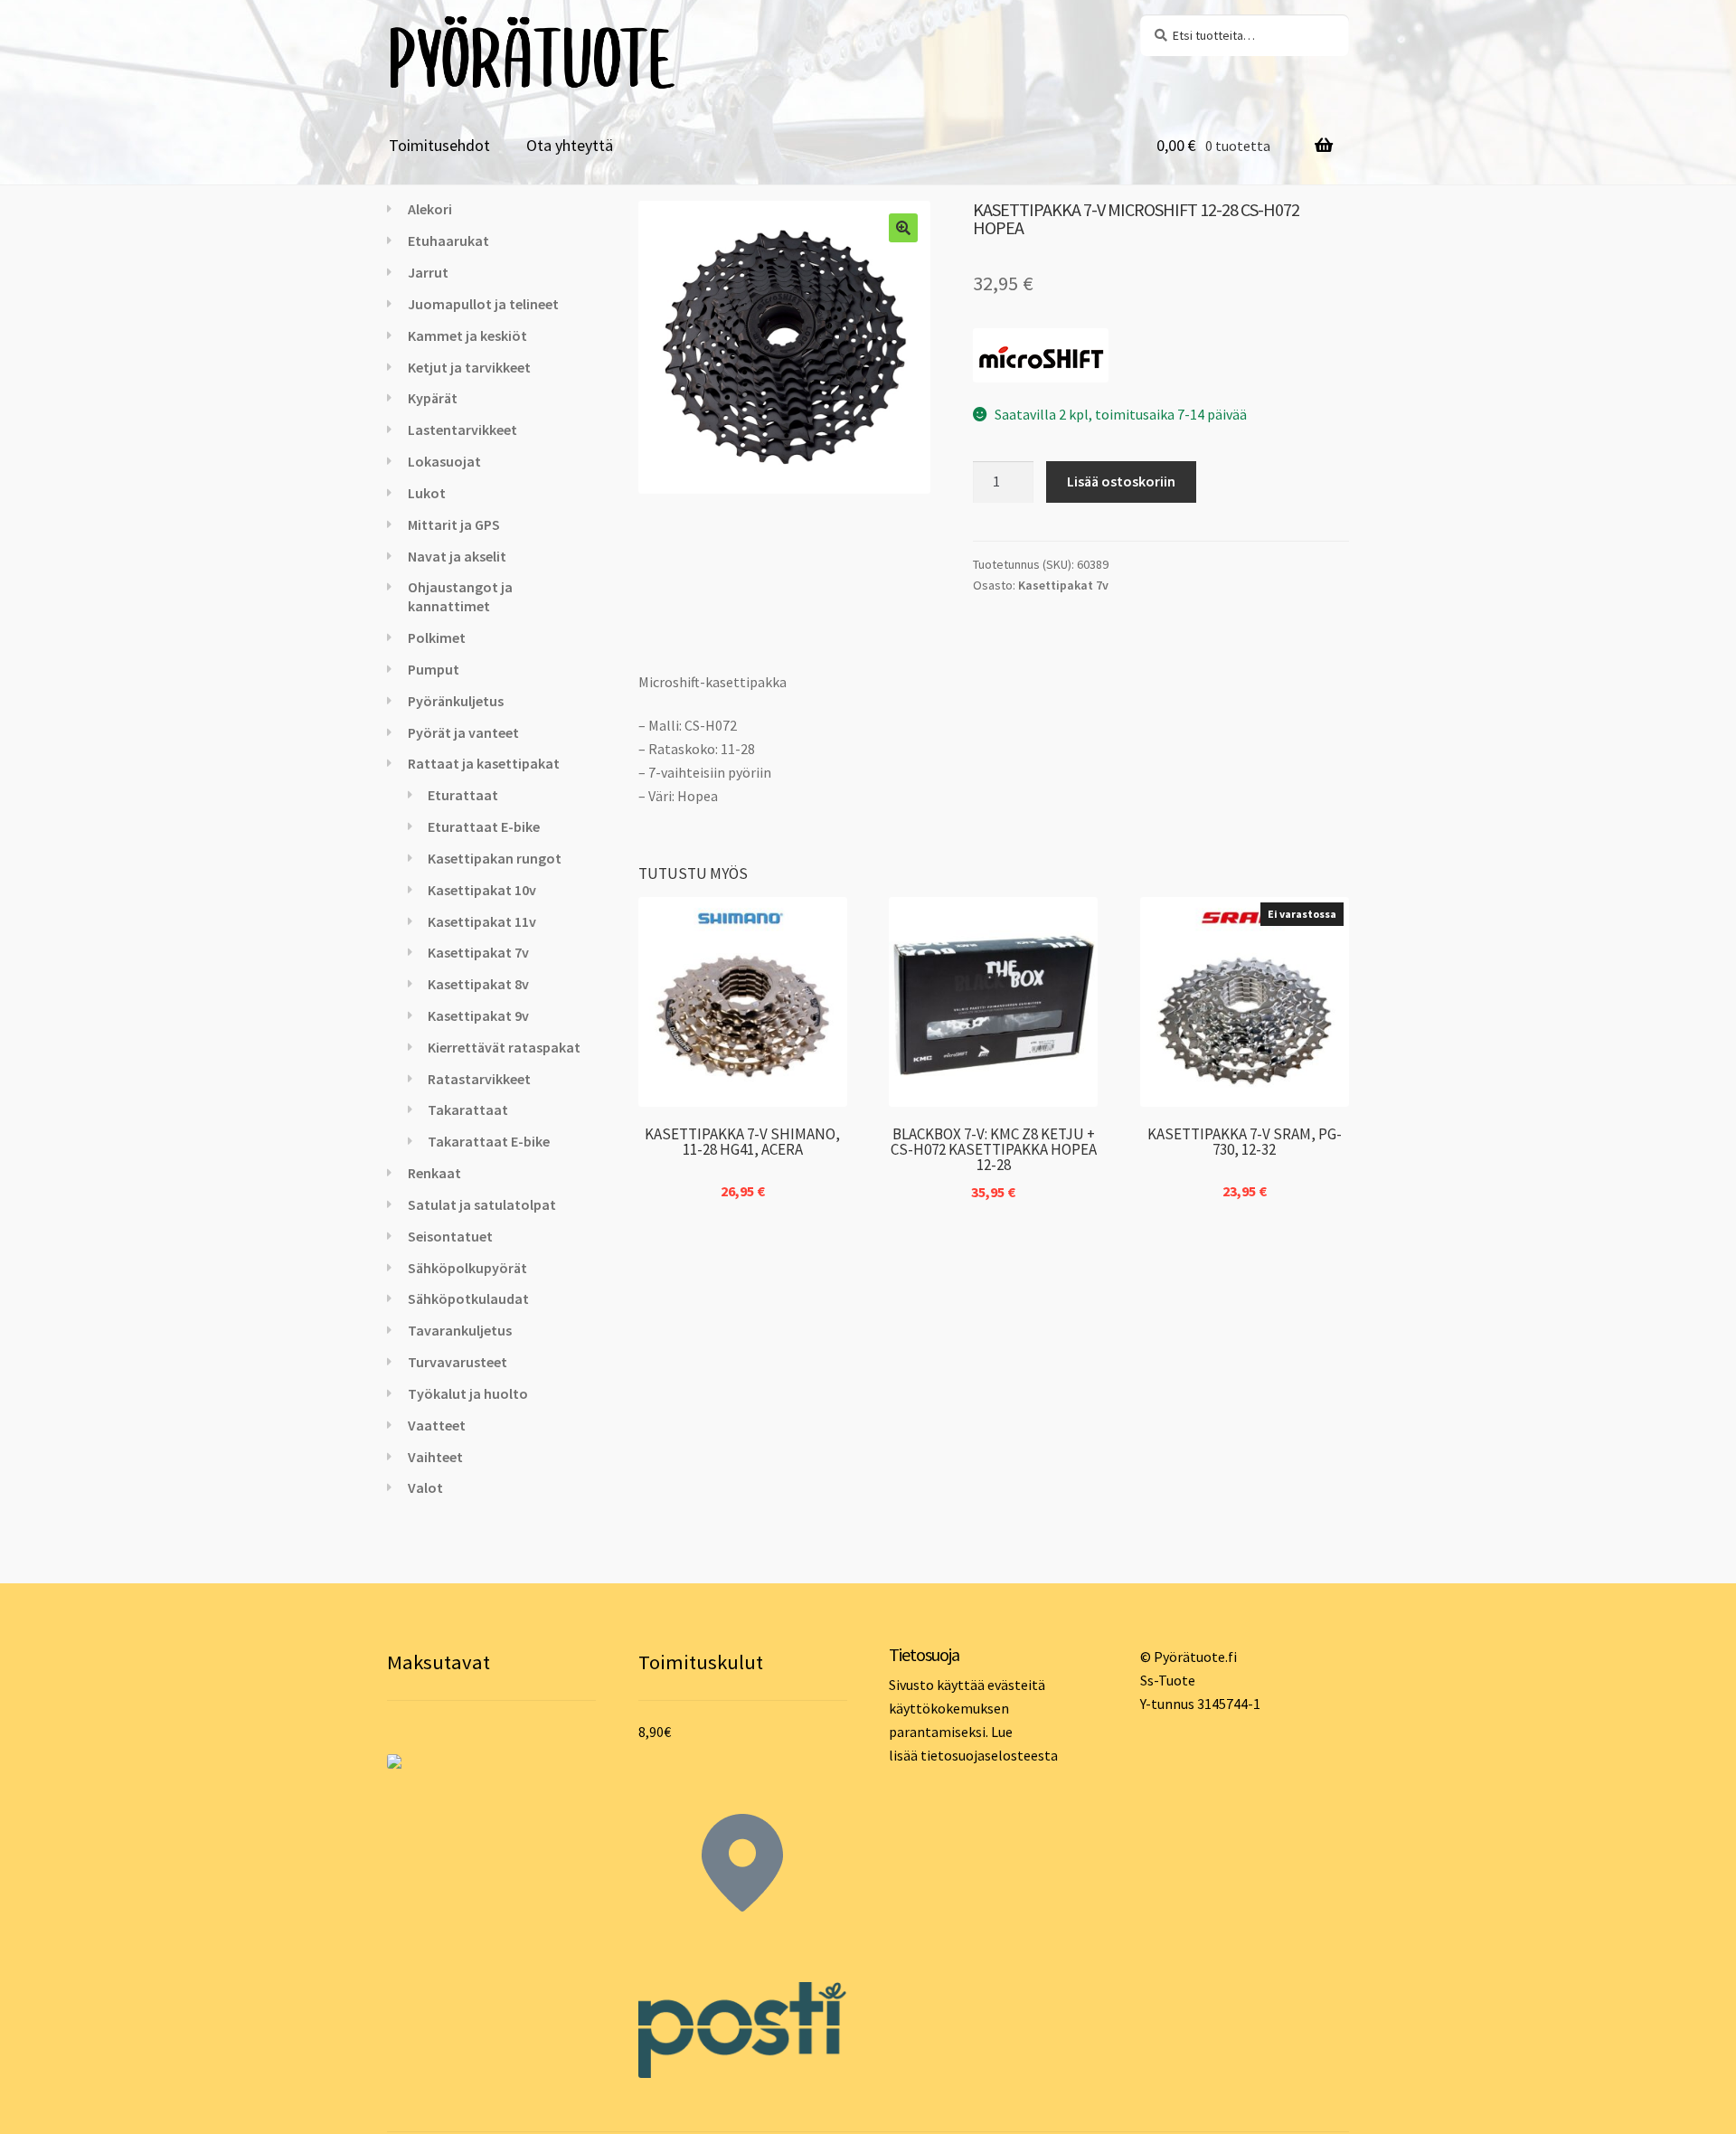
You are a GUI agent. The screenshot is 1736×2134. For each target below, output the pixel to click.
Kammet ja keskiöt (467, 335)
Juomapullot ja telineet (483, 304)
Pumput (434, 669)
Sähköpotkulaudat (468, 1298)
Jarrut (428, 272)
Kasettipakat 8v (478, 984)
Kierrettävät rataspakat (504, 1047)
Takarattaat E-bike (489, 1141)
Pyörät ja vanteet (463, 732)
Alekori (430, 209)
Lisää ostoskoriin (1121, 481)
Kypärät (433, 398)
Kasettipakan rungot (495, 858)
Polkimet (437, 637)
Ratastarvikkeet (479, 1079)
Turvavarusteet (458, 1362)
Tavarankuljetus (460, 1330)
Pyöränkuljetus (456, 701)
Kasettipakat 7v (1063, 585)
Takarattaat (468, 1109)
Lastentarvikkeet (462, 430)
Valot (425, 1487)
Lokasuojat (444, 461)
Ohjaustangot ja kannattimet (460, 596)
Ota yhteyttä (570, 145)
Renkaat (434, 1173)
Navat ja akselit (457, 556)
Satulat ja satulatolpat (482, 1204)
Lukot (427, 493)
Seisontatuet (450, 1236)
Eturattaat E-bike (484, 826)
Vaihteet (435, 1457)
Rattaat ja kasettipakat (484, 763)
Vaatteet (437, 1425)
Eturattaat (463, 795)
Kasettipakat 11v (482, 921)
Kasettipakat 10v (482, 890)
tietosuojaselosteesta (989, 1755)
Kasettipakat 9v (478, 1015)
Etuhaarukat (448, 241)
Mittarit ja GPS (454, 524)
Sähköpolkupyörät (467, 1268)
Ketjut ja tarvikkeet (469, 367)
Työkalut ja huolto (468, 1393)
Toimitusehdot (439, 145)
